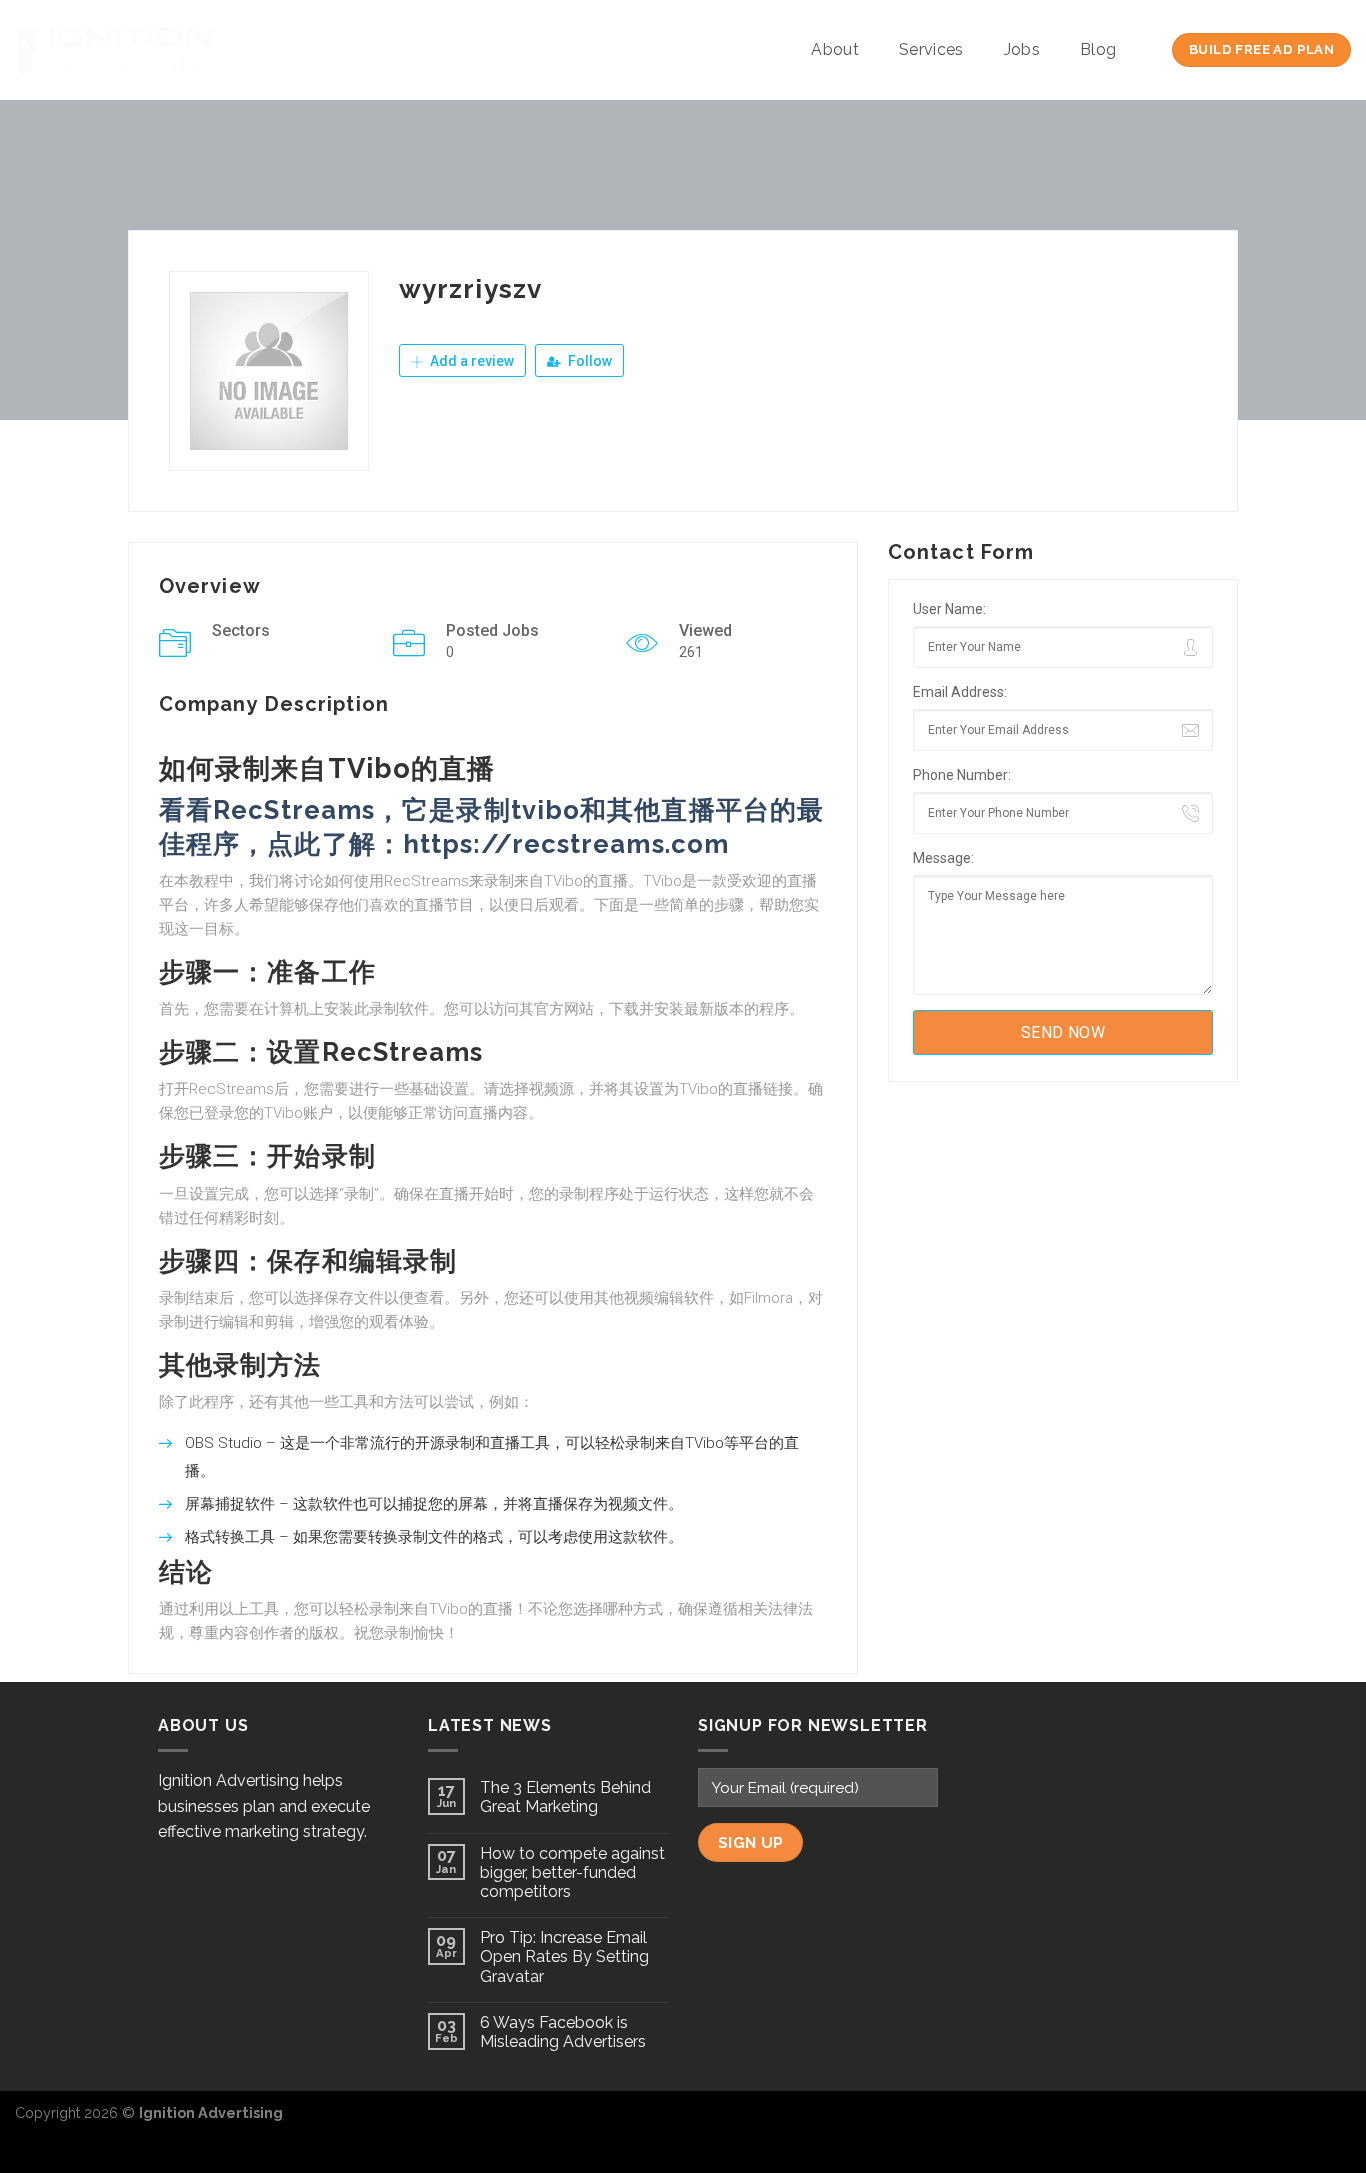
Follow (588, 361)
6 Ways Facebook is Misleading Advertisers (563, 2032)
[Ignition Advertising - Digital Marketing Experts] (115, 50)
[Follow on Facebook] (1270, 2124)
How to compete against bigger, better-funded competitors (572, 1872)
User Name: (949, 609)
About (835, 49)
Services (931, 49)
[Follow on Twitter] (1302, 2124)
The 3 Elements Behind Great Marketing (565, 1797)
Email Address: (960, 692)
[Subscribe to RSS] (1335, 2124)
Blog (1098, 49)
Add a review (470, 361)
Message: (943, 858)
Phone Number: (962, 775)
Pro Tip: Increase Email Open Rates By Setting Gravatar (564, 1956)
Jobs (1022, 49)
